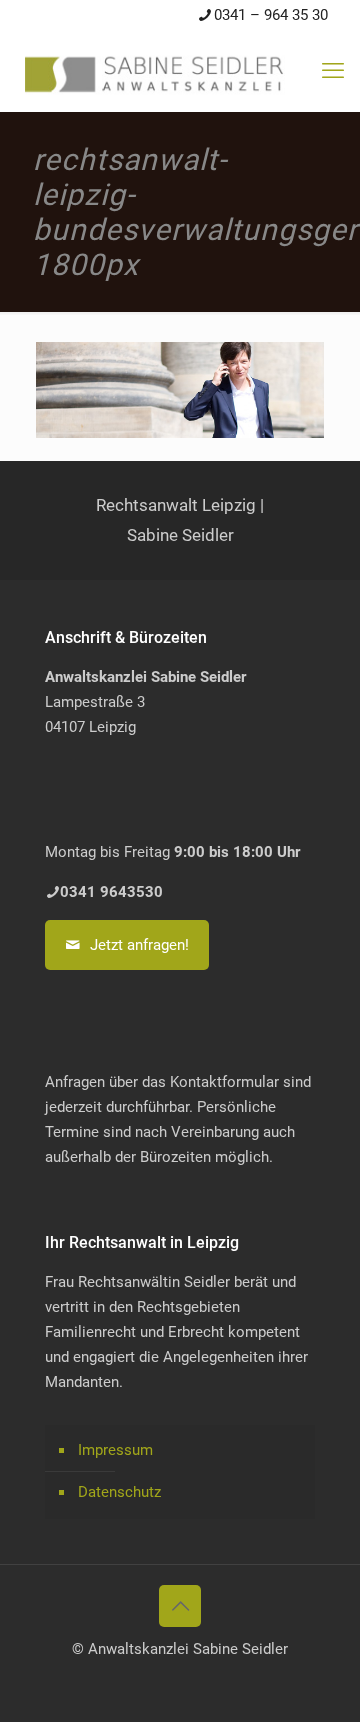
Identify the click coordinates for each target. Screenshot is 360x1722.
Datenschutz (119, 1492)
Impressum (115, 1450)
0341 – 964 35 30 (271, 15)
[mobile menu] (333, 71)
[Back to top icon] (180, 1606)
